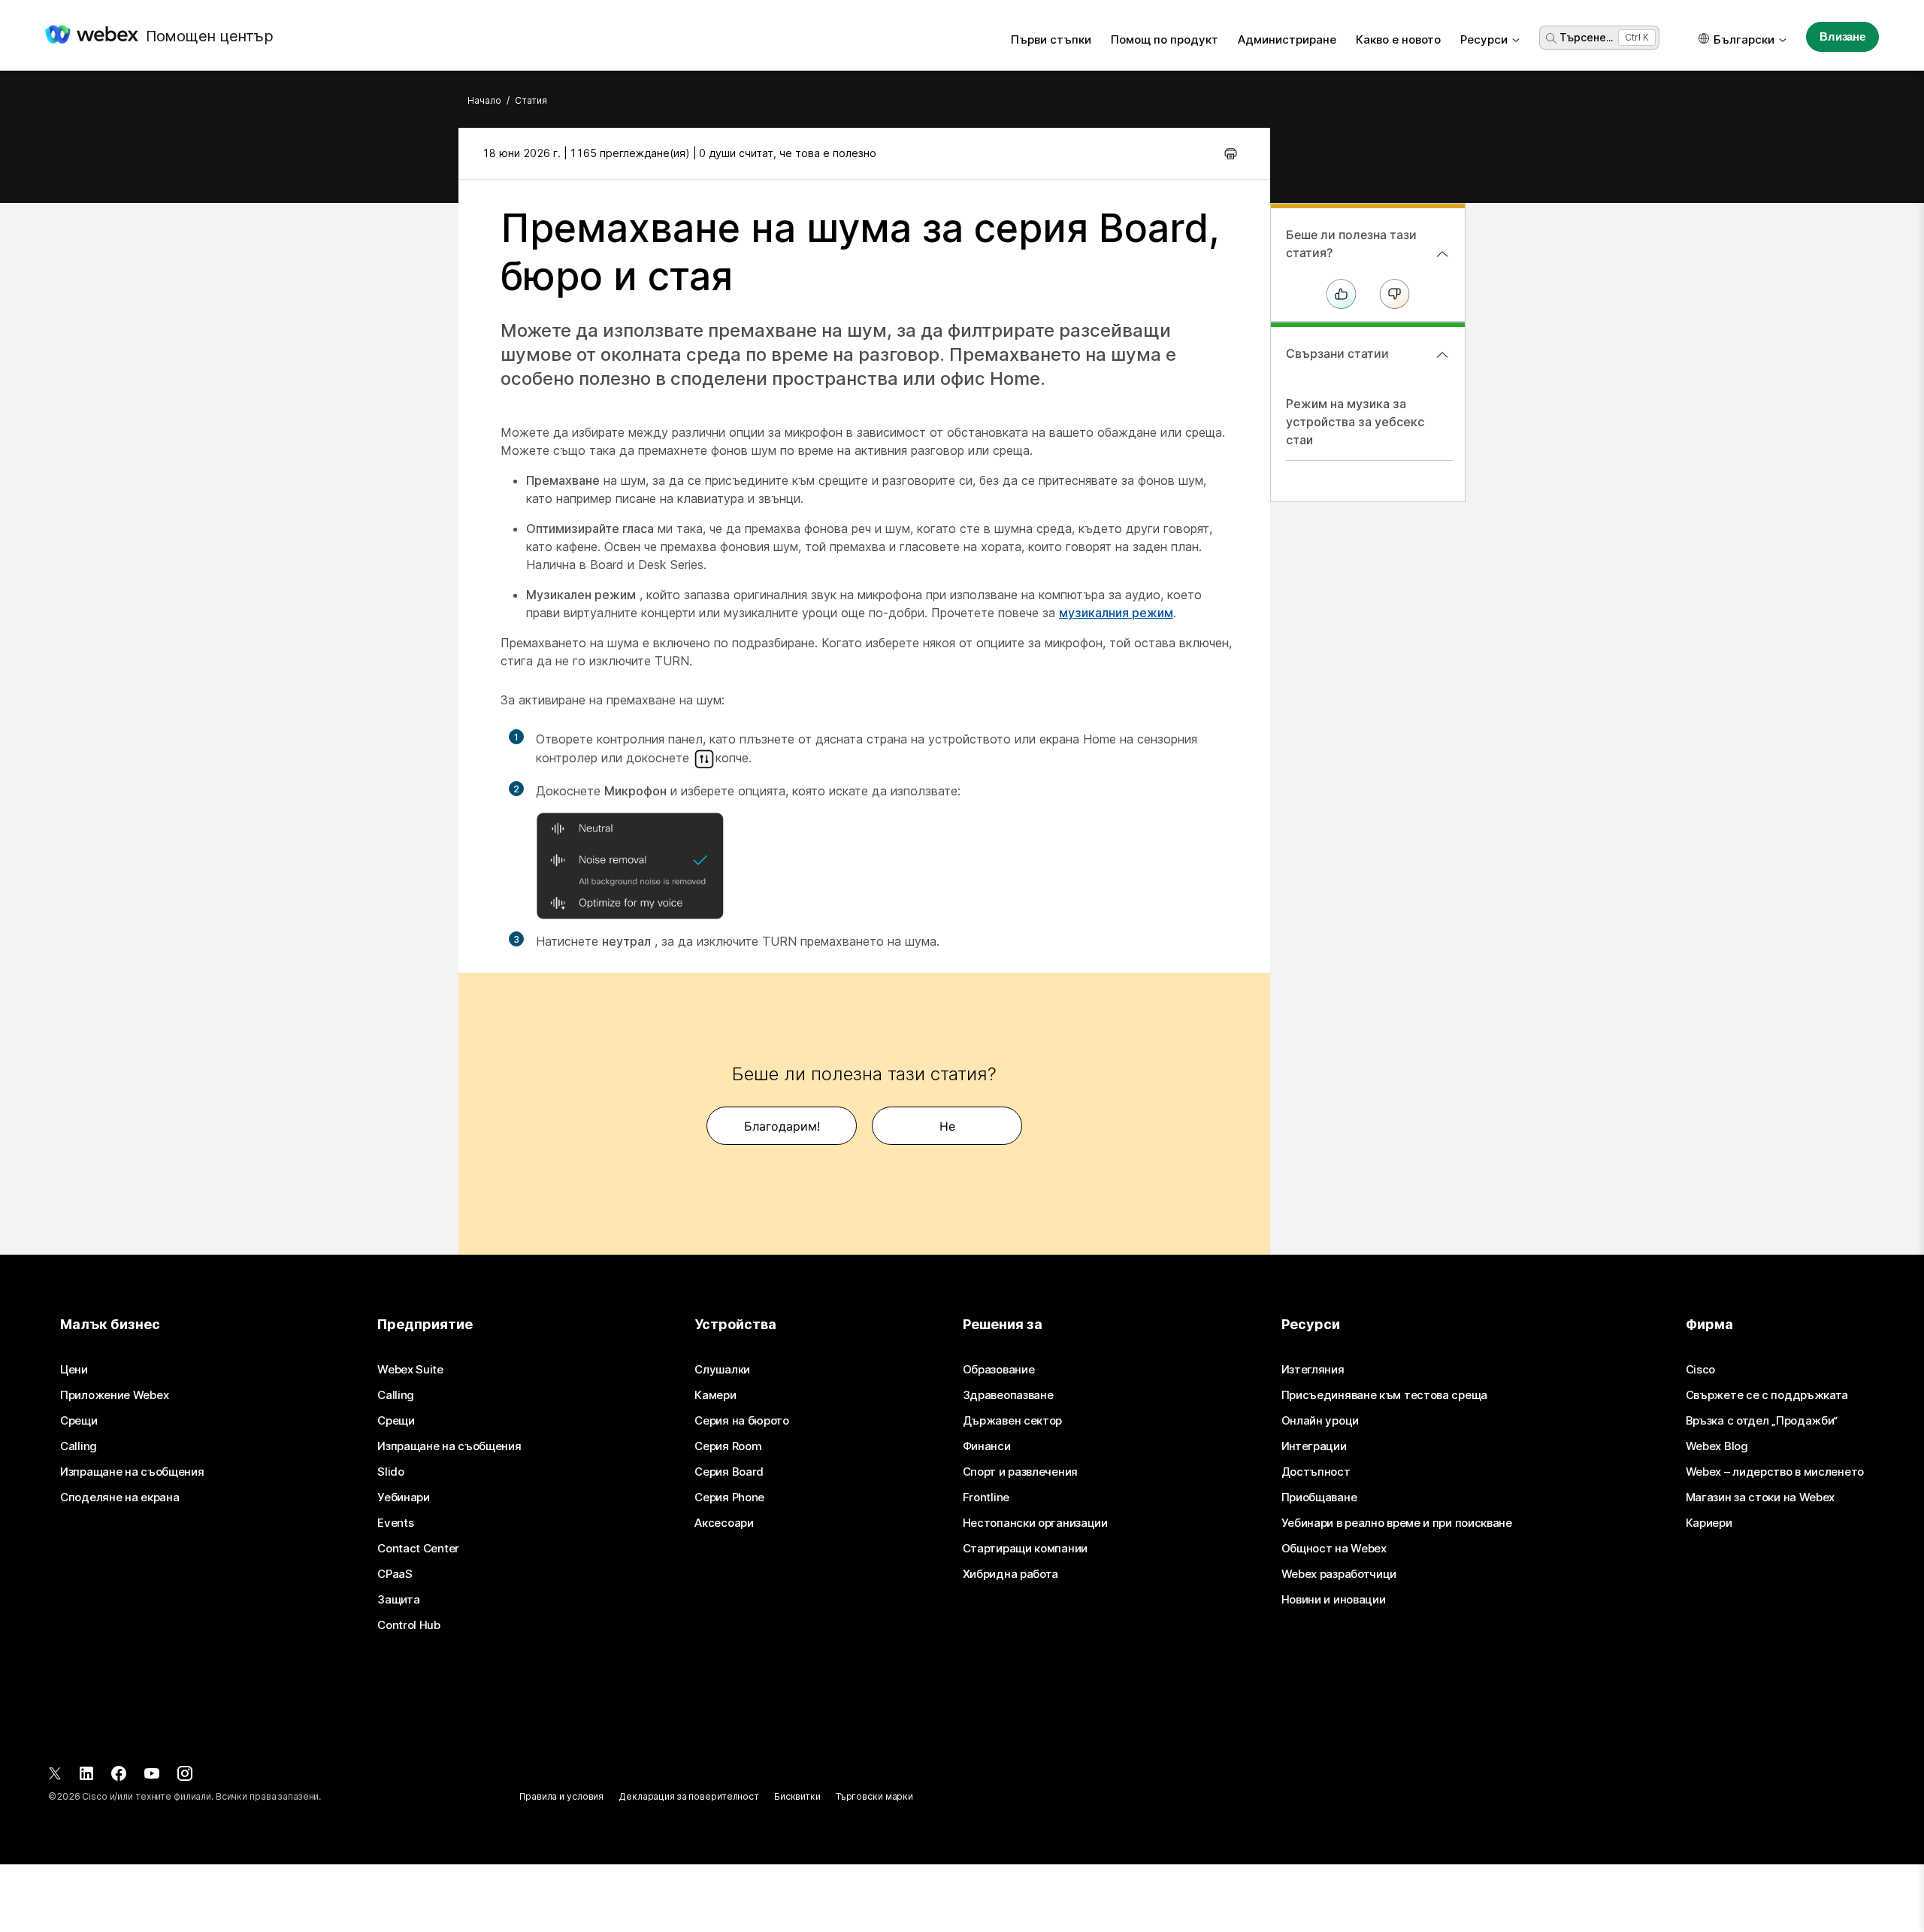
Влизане (1842, 36)
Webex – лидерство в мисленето (1775, 1472)
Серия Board (729, 1472)
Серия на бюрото (742, 1421)
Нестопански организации (1035, 1523)
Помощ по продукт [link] (1165, 39)
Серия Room (728, 1446)
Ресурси (1484, 39)
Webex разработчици (1339, 1574)
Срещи (79, 1421)
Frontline (986, 1497)
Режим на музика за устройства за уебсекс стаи (1355, 422)
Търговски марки (874, 1796)
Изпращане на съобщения (132, 1472)
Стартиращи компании (1025, 1549)
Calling (79, 1446)
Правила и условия (561, 1796)
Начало (484, 100)
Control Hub (409, 1625)
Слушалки (722, 1370)
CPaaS (395, 1574)
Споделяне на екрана (119, 1497)
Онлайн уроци (1320, 1421)
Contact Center (418, 1549)
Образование (999, 1370)
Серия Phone (729, 1497)
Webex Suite (410, 1370)
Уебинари (404, 1497)
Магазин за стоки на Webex (1761, 1497)
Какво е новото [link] (1398, 39)
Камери (715, 1395)
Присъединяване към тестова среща (1384, 1395)
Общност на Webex (1334, 1549)
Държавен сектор (1013, 1421)
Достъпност (1316, 1472)
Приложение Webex (114, 1395)
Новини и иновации (1334, 1600)
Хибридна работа (1011, 1574)
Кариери (1709, 1523)
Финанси (987, 1446)
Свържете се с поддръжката (1767, 1395)
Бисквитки (797, 1796)
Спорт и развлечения (1020, 1472)
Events (395, 1523)
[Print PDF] (1231, 153)
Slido (391, 1472)
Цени (74, 1370)
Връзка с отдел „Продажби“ (1762, 1421)
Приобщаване (1319, 1497)
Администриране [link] (1287, 39)
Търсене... (1586, 37)
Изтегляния (1313, 1370)
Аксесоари (724, 1523)
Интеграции (1314, 1446)
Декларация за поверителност (689, 1796)
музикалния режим (1116, 613)
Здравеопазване (1008, 1395)
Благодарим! (782, 1126)
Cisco (1701, 1370)
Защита (398, 1600)
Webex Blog (1717, 1446)
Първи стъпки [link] (1051, 39)
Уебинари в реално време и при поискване (1397, 1523)
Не (947, 1126)
